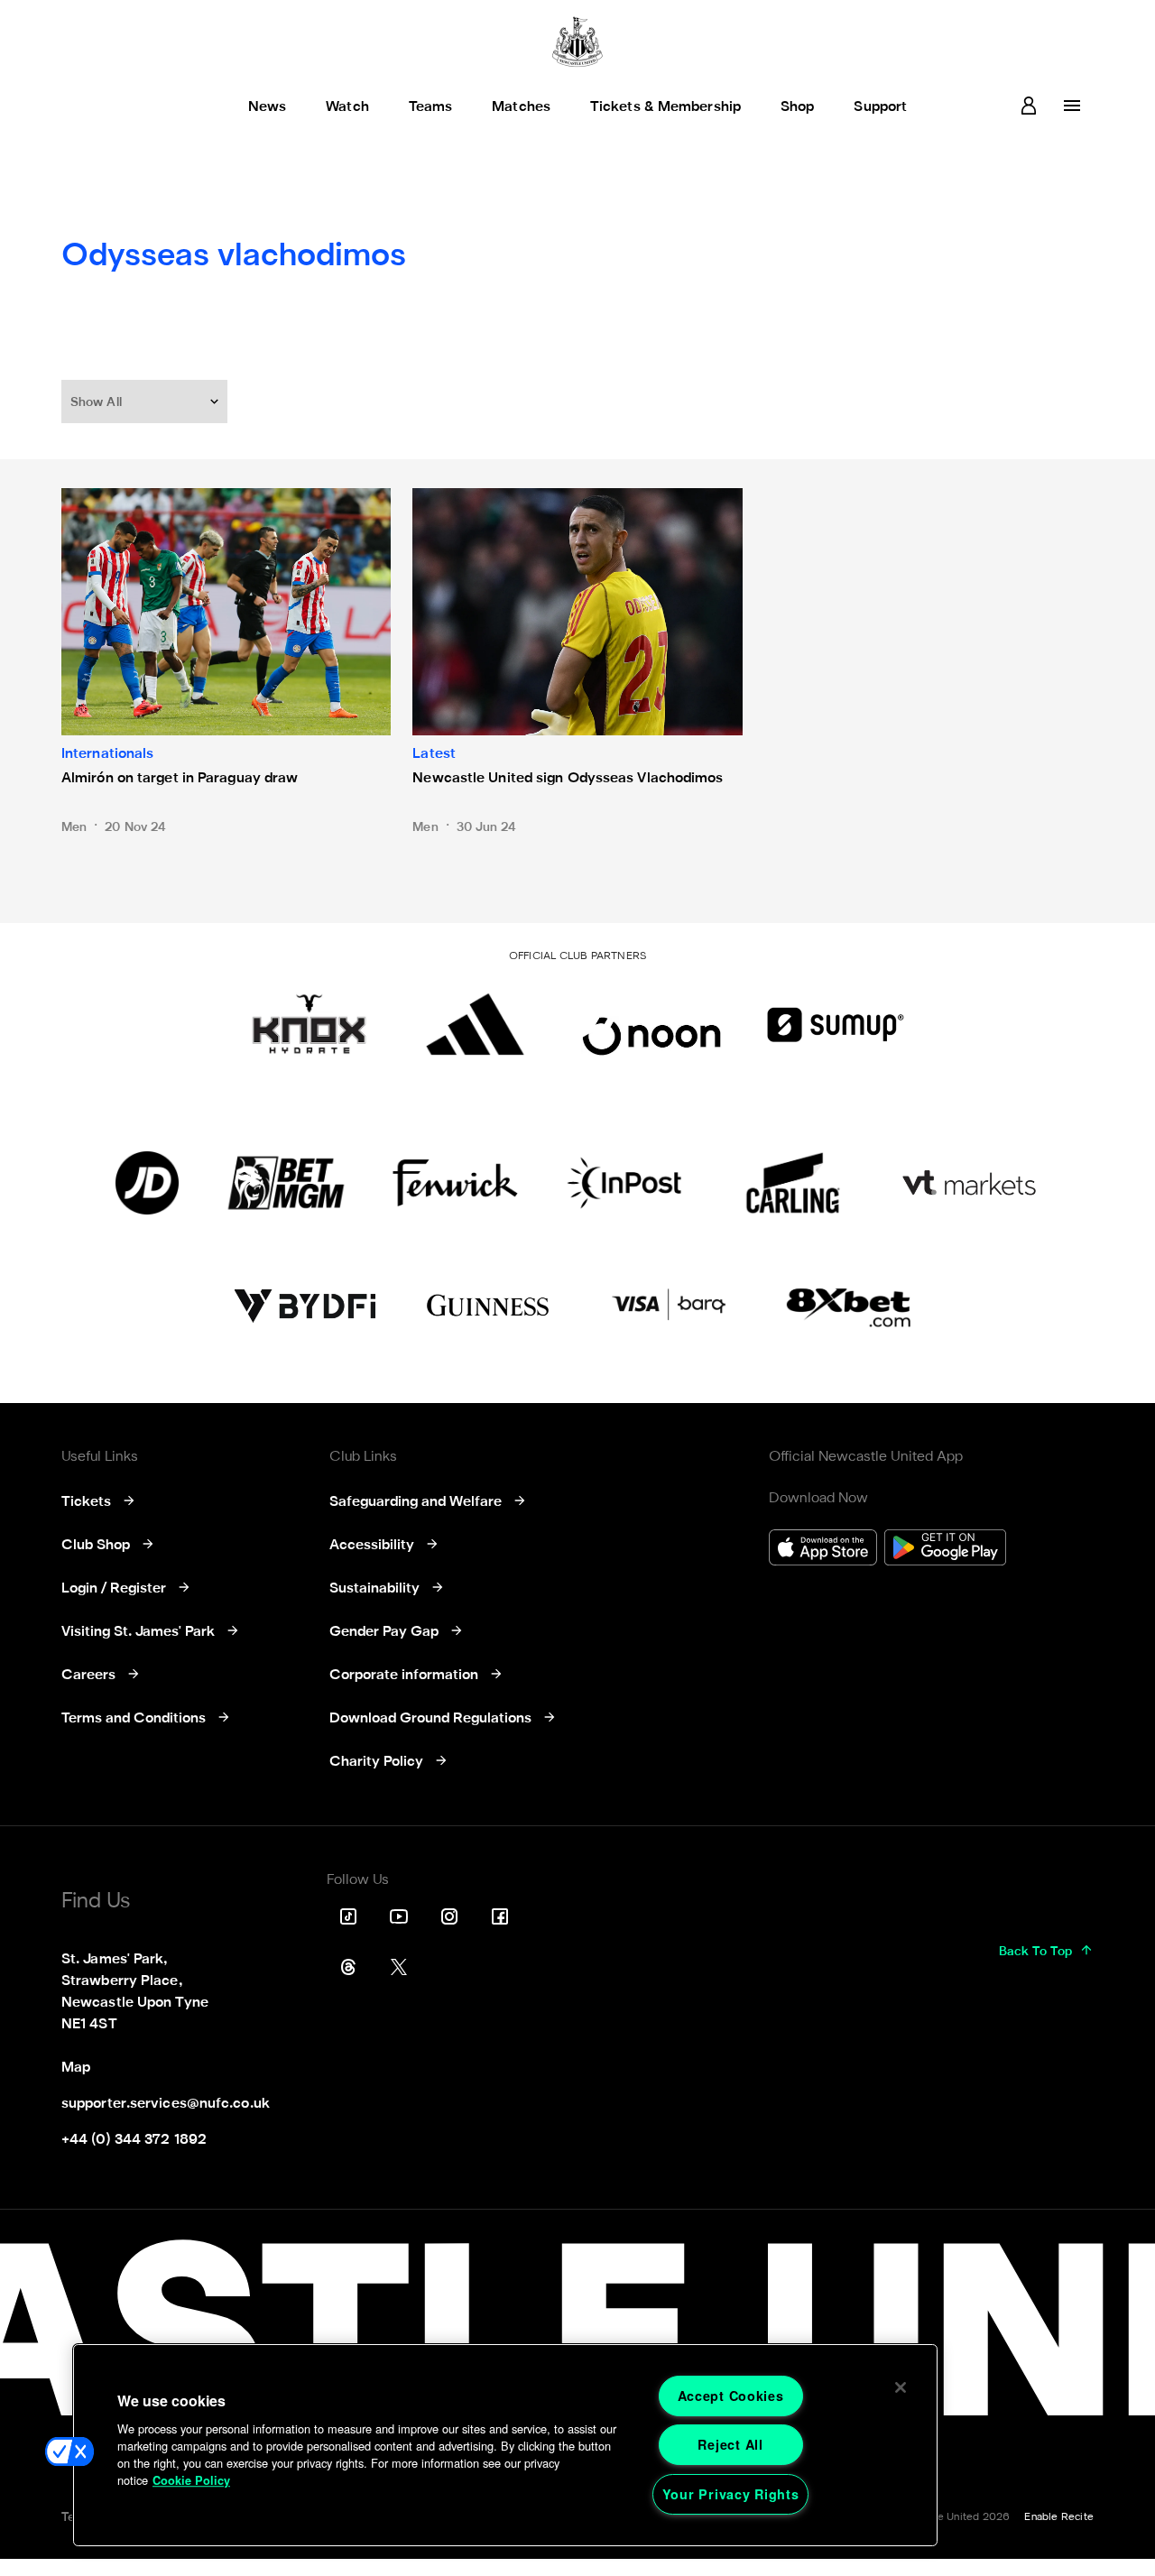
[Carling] (793, 1183)
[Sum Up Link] (836, 1024)
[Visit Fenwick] (455, 1183)
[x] (399, 1967)
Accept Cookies (731, 2396)
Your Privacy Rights (731, 2494)
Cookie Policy (191, 2480)
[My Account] (1029, 106)
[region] (505, 2445)
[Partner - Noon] (651, 1024)
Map (76, 2068)
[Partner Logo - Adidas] (475, 1024)
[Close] (901, 2387)
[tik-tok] (348, 1916)
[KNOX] (309, 1024)
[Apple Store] (823, 1550)
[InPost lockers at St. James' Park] (624, 1183)
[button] (146, 402)
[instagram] (449, 1916)
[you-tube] (399, 1916)
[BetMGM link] (286, 1183)
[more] (1072, 106)
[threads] (348, 1967)
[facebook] (500, 1916)
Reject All (730, 2444)
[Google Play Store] (945, 1550)
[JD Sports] (147, 1183)
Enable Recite (1059, 2517)
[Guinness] (489, 1306)
